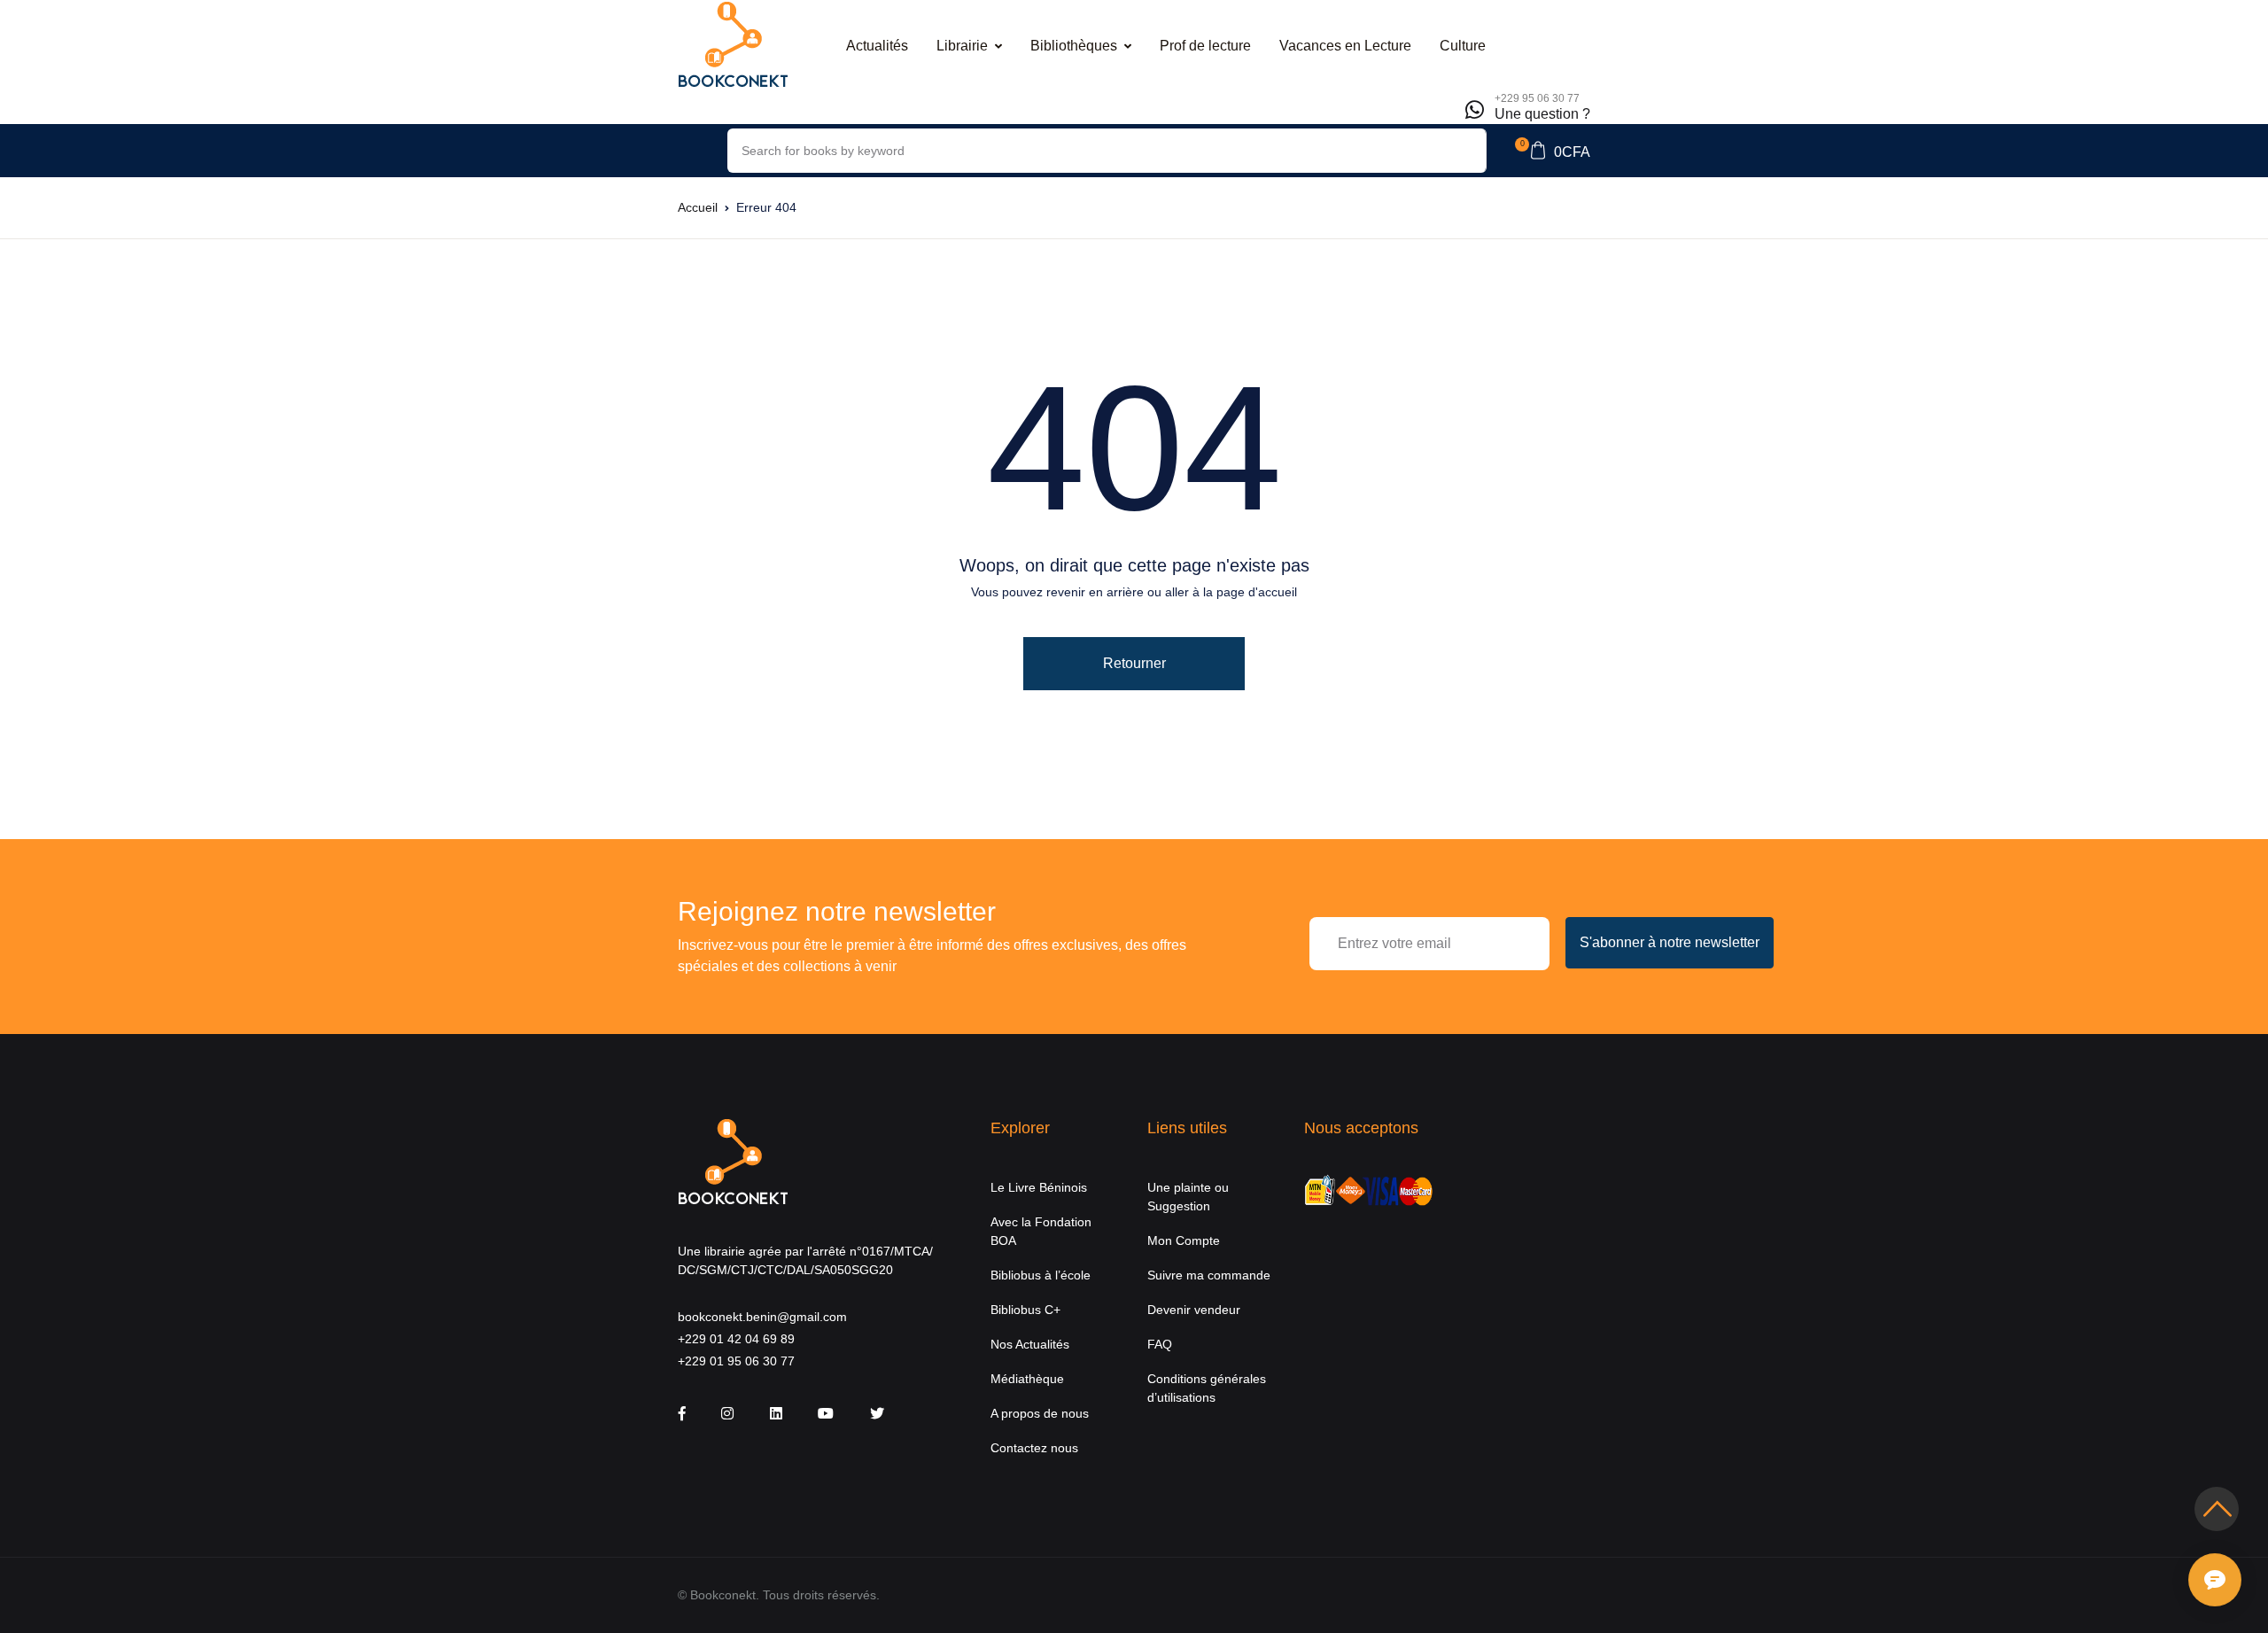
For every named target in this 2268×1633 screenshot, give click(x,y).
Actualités (877, 46)
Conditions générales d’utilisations (1207, 1388)
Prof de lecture (1205, 46)
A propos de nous (1040, 1413)
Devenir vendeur (1194, 1310)
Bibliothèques (1074, 46)
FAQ (1160, 1344)
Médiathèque (1027, 1379)
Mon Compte (1184, 1240)
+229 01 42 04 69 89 (736, 1339)
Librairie (962, 46)
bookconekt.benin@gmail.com (762, 1317)
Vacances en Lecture (1345, 46)
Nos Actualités (1030, 1344)
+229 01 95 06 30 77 (736, 1361)
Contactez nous (1034, 1448)
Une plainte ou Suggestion (1188, 1197)
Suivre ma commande (1209, 1275)
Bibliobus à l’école (1041, 1275)
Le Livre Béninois (1039, 1187)
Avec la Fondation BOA (1041, 1231)
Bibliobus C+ (1025, 1310)
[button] (1553, 151)
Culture (1463, 46)
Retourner (1134, 663)
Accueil (698, 207)
